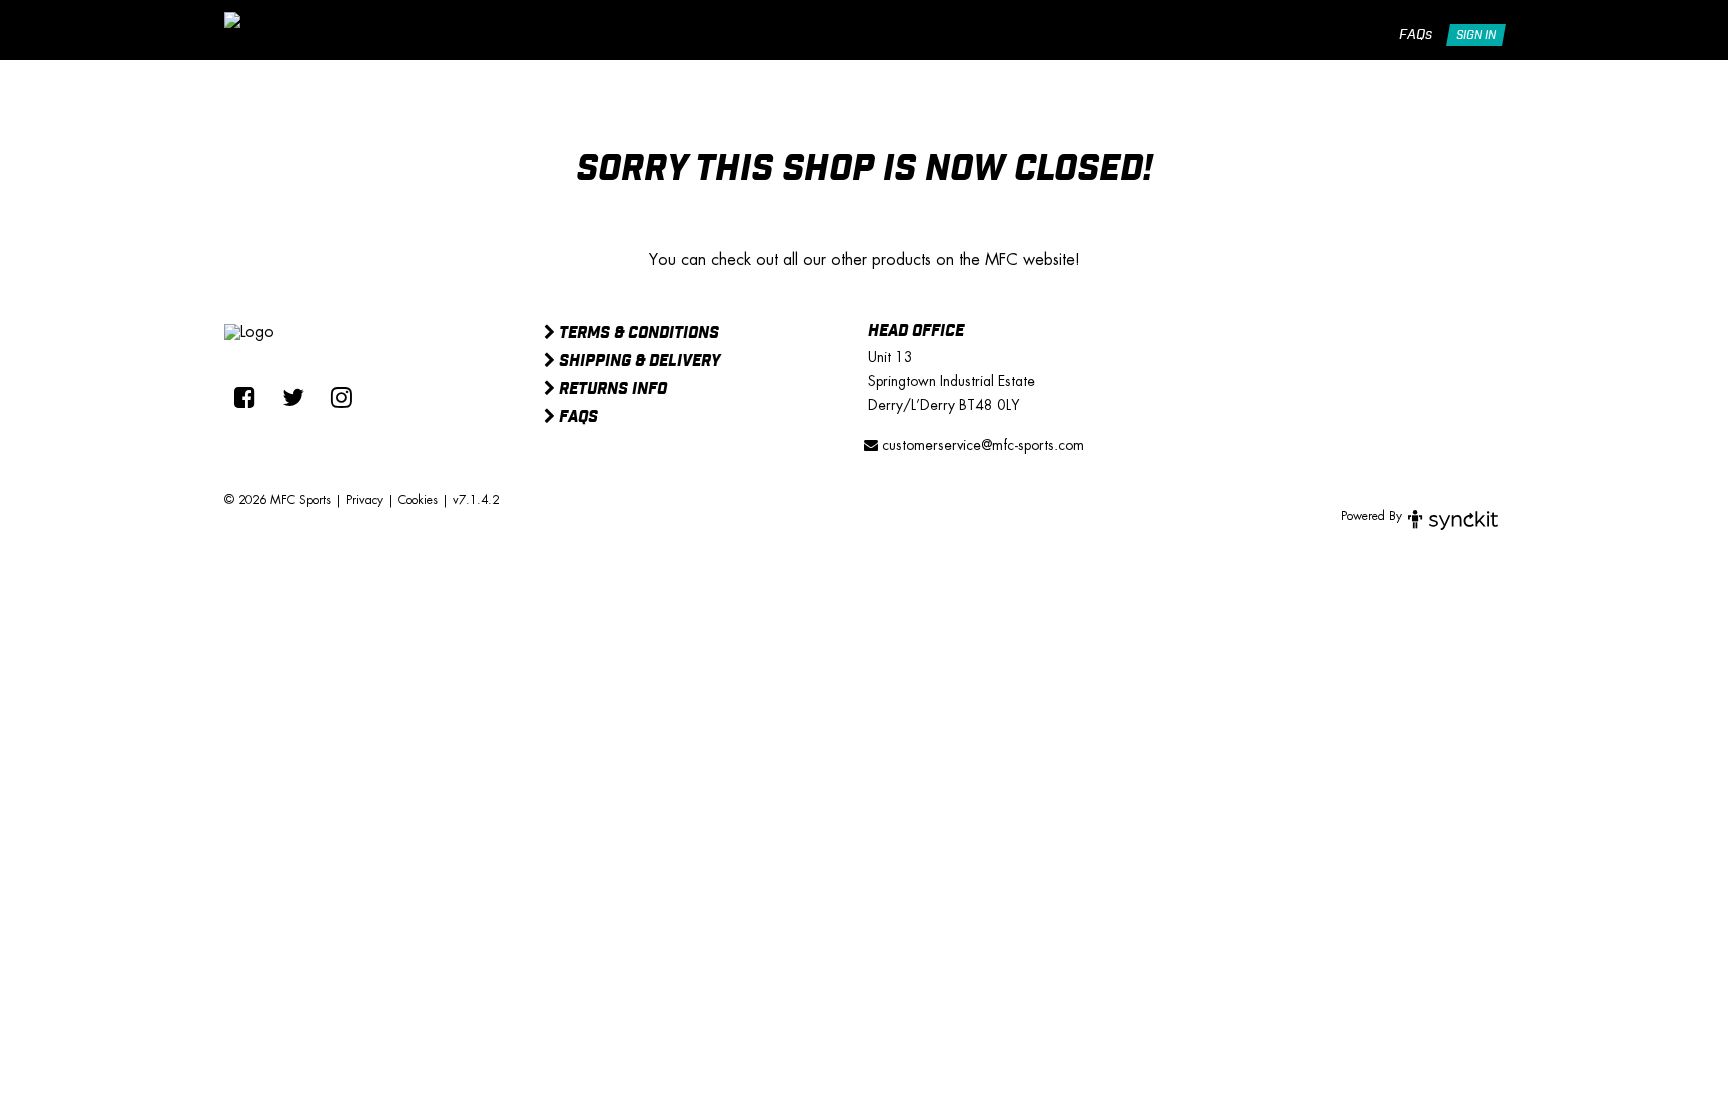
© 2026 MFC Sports (277, 500)
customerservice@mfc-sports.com (981, 445)
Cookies (418, 500)
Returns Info (611, 390)
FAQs (1415, 35)
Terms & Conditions (637, 334)
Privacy (364, 500)
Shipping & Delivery (637, 362)
